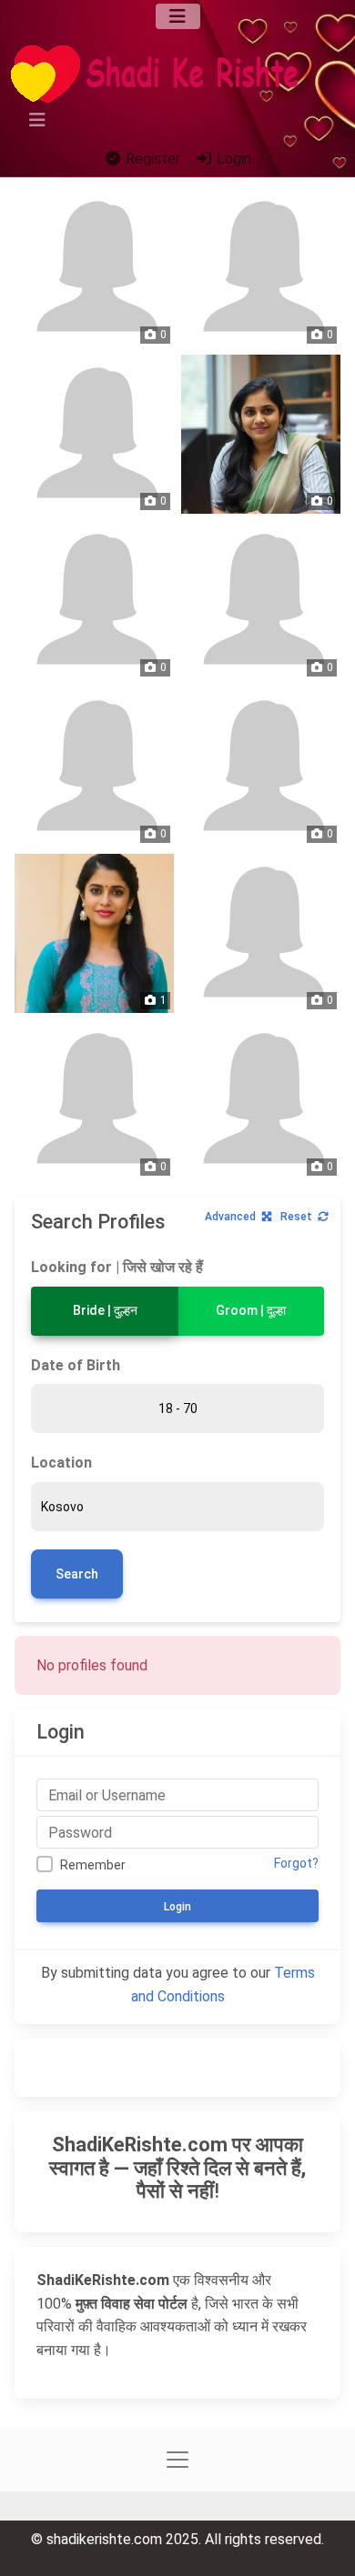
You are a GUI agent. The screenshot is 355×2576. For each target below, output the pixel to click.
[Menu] (178, 16)
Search (77, 1574)
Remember (93, 1865)
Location (61, 1463)
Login (232, 159)
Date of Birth (76, 1365)
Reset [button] (296, 1217)
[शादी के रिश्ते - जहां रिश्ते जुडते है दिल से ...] (160, 74)
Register (151, 159)
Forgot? (296, 1863)
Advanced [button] (230, 1217)
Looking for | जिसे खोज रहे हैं (117, 1267)
